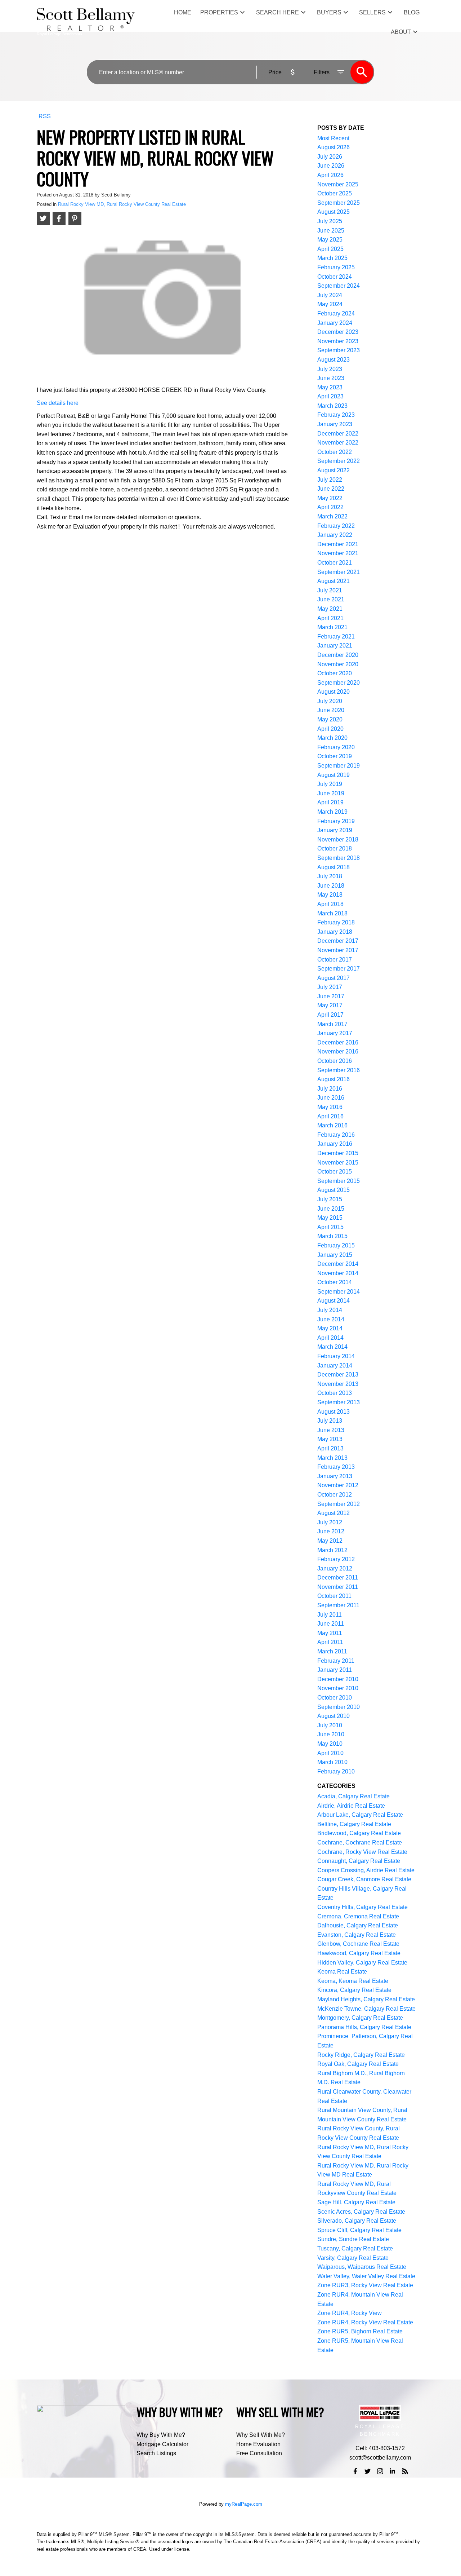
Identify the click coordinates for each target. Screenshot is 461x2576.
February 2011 (336, 1661)
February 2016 (336, 1135)
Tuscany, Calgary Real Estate (355, 2248)
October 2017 (335, 960)
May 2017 (330, 1005)
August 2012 (334, 1513)
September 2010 (339, 1707)
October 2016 (335, 1061)
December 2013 (338, 1375)
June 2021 (331, 599)
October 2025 (335, 193)
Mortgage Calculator (162, 2444)
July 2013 (330, 1421)
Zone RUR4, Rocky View (350, 2313)
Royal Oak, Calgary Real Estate (358, 2064)
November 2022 (338, 443)
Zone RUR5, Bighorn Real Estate (360, 2331)
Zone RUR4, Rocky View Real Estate (365, 2322)
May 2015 (330, 1218)
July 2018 (330, 876)
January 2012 (335, 1568)
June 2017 (331, 996)
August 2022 (334, 470)
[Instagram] (380, 2471)
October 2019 (335, 756)
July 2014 (330, 1310)
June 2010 (331, 1734)
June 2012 (331, 1531)
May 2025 (330, 240)
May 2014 (330, 1328)
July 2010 (330, 1725)
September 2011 (338, 1605)
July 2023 (330, 369)
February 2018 (336, 922)
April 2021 (330, 618)
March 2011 (332, 1651)
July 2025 (330, 221)
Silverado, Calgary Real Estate (357, 2221)
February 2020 (336, 747)
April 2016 (330, 1116)
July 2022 (330, 480)
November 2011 (338, 1587)
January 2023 (335, 424)
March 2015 (332, 1236)
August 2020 (334, 692)
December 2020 (338, 655)
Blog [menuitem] (412, 12)
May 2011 (330, 1633)
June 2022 (331, 489)
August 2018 (334, 867)
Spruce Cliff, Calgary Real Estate (359, 2230)
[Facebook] (355, 2471)
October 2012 (335, 1495)
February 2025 (336, 267)
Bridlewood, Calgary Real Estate (359, 1833)
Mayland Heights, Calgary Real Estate (366, 1999)
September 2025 (339, 203)
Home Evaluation (258, 2444)
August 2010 (334, 1716)
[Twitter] (368, 2471)
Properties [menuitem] (219, 12)
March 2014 (332, 1347)
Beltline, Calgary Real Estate (354, 1824)
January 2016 (335, 1144)
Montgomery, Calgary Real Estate (360, 2018)
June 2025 (331, 231)
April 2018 (330, 904)
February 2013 (336, 1467)
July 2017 (330, 987)
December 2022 (338, 434)
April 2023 (330, 396)
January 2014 (335, 1366)
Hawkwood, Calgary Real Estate (359, 1953)
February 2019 (336, 821)
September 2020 (339, 683)
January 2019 (335, 830)
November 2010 (338, 1688)
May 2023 (330, 387)
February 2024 (336, 313)
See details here (58, 403)
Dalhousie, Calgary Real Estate (358, 1925)
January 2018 (335, 932)
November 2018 (338, 839)
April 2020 (330, 729)
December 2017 (338, 941)
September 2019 (339, 766)
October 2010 (335, 1698)
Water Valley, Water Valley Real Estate (366, 2276)
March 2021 (332, 627)
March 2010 (332, 1762)
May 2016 (330, 1107)
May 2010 (330, 1744)
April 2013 (330, 1448)
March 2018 (332, 913)
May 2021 (330, 609)
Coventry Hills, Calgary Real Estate (362, 1907)
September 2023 (339, 350)
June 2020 (331, 710)
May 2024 (330, 304)
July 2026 (330, 157)
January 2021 (335, 646)
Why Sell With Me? (261, 2435)
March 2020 (332, 738)
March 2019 (332, 812)
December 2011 (338, 1578)
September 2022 (339, 461)
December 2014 (338, 1264)
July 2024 (330, 295)
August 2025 (334, 212)
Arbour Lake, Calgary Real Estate (360, 1815)
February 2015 (336, 1245)
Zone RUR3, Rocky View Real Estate (365, 2285)
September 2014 (339, 1292)
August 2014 (334, 1301)
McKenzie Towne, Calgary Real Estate (366, 2009)
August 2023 (334, 360)
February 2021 (336, 637)
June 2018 (331, 886)
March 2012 (332, 1550)
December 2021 (338, 544)
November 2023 (338, 341)
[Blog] (405, 2471)
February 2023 (336, 415)
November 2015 (338, 1163)
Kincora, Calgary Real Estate (354, 1990)
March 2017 (332, 1024)
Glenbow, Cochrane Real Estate (358, 1944)
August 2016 (334, 1079)
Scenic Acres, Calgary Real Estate (361, 2212)
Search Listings (156, 2453)
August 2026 (334, 147)
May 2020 (330, 719)
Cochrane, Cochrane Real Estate (360, 1842)
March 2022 (332, 516)
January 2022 (335, 535)
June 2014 (331, 1319)
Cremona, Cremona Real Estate (358, 1916)
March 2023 (332, 406)
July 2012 (330, 1522)
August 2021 (334, 581)
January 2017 (335, 1033)
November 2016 (338, 1051)
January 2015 (335, 1255)
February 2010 (336, 1771)
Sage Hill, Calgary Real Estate (356, 2202)
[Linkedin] (393, 2471)
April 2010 (330, 1753)
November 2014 (338, 1273)
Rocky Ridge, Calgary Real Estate (361, 2055)
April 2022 (330, 507)
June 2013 (331, 1430)
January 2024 (335, 323)
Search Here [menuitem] (278, 12)
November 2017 (338, 950)
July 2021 (330, 590)
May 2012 (330, 1541)
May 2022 (330, 498)
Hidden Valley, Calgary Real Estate (362, 1963)
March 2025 (332, 258)
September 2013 (339, 1402)
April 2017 (330, 1015)
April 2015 (330, 1227)
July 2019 (330, 784)
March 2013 (332, 1458)
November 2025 (338, 184)
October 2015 (335, 1172)
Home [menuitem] (183, 12)
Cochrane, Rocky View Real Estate (362, 1852)
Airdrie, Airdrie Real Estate (351, 1806)
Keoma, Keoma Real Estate (353, 1981)
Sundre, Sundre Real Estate (353, 2239)
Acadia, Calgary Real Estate (353, 1796)
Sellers (372, 12)
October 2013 (335, 1393)
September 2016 (339, 1070)
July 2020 (330, 701)
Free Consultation (259, 2453)
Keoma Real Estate (342, 1972)
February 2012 (336, 1559)
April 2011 (330, 1642)
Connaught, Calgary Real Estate (359, 1861)
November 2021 (338, 553)
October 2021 (335, 563)
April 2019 (330, 802)
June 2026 (331, 166)
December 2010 (338, 1679)
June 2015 (331, 1209)
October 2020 (335, 673)
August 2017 (334, 978)
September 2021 (339, 572)
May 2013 (330, 1439)
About (401, 32)
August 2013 (334, 1412)
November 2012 (338, 1485)
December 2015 (338, 1153)
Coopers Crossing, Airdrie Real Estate (366, 1870)
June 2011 (331, 1624)
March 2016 (332, 1125)
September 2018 (339, 858)
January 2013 (335, 1476)
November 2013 (338, 1384)
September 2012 (339, 1504)
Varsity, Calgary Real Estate (353, 2258)
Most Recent (333, 138)
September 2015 (339, 1181)
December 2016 (338, 1042)
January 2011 (335, 1670)
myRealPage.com (244, 2504)
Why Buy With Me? (161, 2435)
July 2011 (330, 1615)
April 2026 (330, 175)
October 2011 (334, 1596)
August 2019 (334, 775)
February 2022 (336, 526)
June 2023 (331, 378)
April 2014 (330, 1338)
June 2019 (331, 793)
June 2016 (331, 1098)
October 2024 (335, 277)
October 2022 (335, 452)
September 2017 (339, 969)
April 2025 (330, 249)
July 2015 (330, 1199)
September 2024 (339, 286)
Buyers (329, 12)
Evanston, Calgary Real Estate (357, 1935)
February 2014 (336, 1356)
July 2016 (330, 1089)
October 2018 (335, 849)
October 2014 (335, 1282)
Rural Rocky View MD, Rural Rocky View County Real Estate (122, 204)
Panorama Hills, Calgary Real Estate (364, 2027)
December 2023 (338, 332)
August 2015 (334, 1190)
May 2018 (330, 895)
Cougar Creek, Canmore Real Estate (364, 1879)
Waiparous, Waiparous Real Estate (362, 2267)
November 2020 (338, 664)
